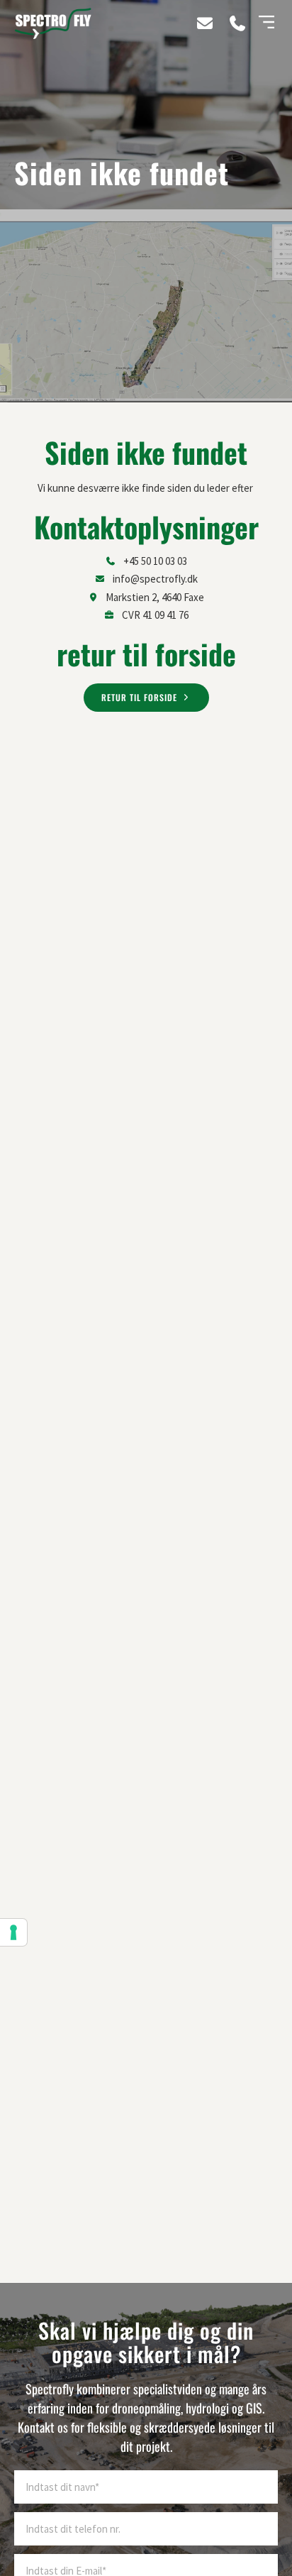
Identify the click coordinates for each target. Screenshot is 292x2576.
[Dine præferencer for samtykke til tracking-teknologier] (13, 1932)
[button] (266, 23)
